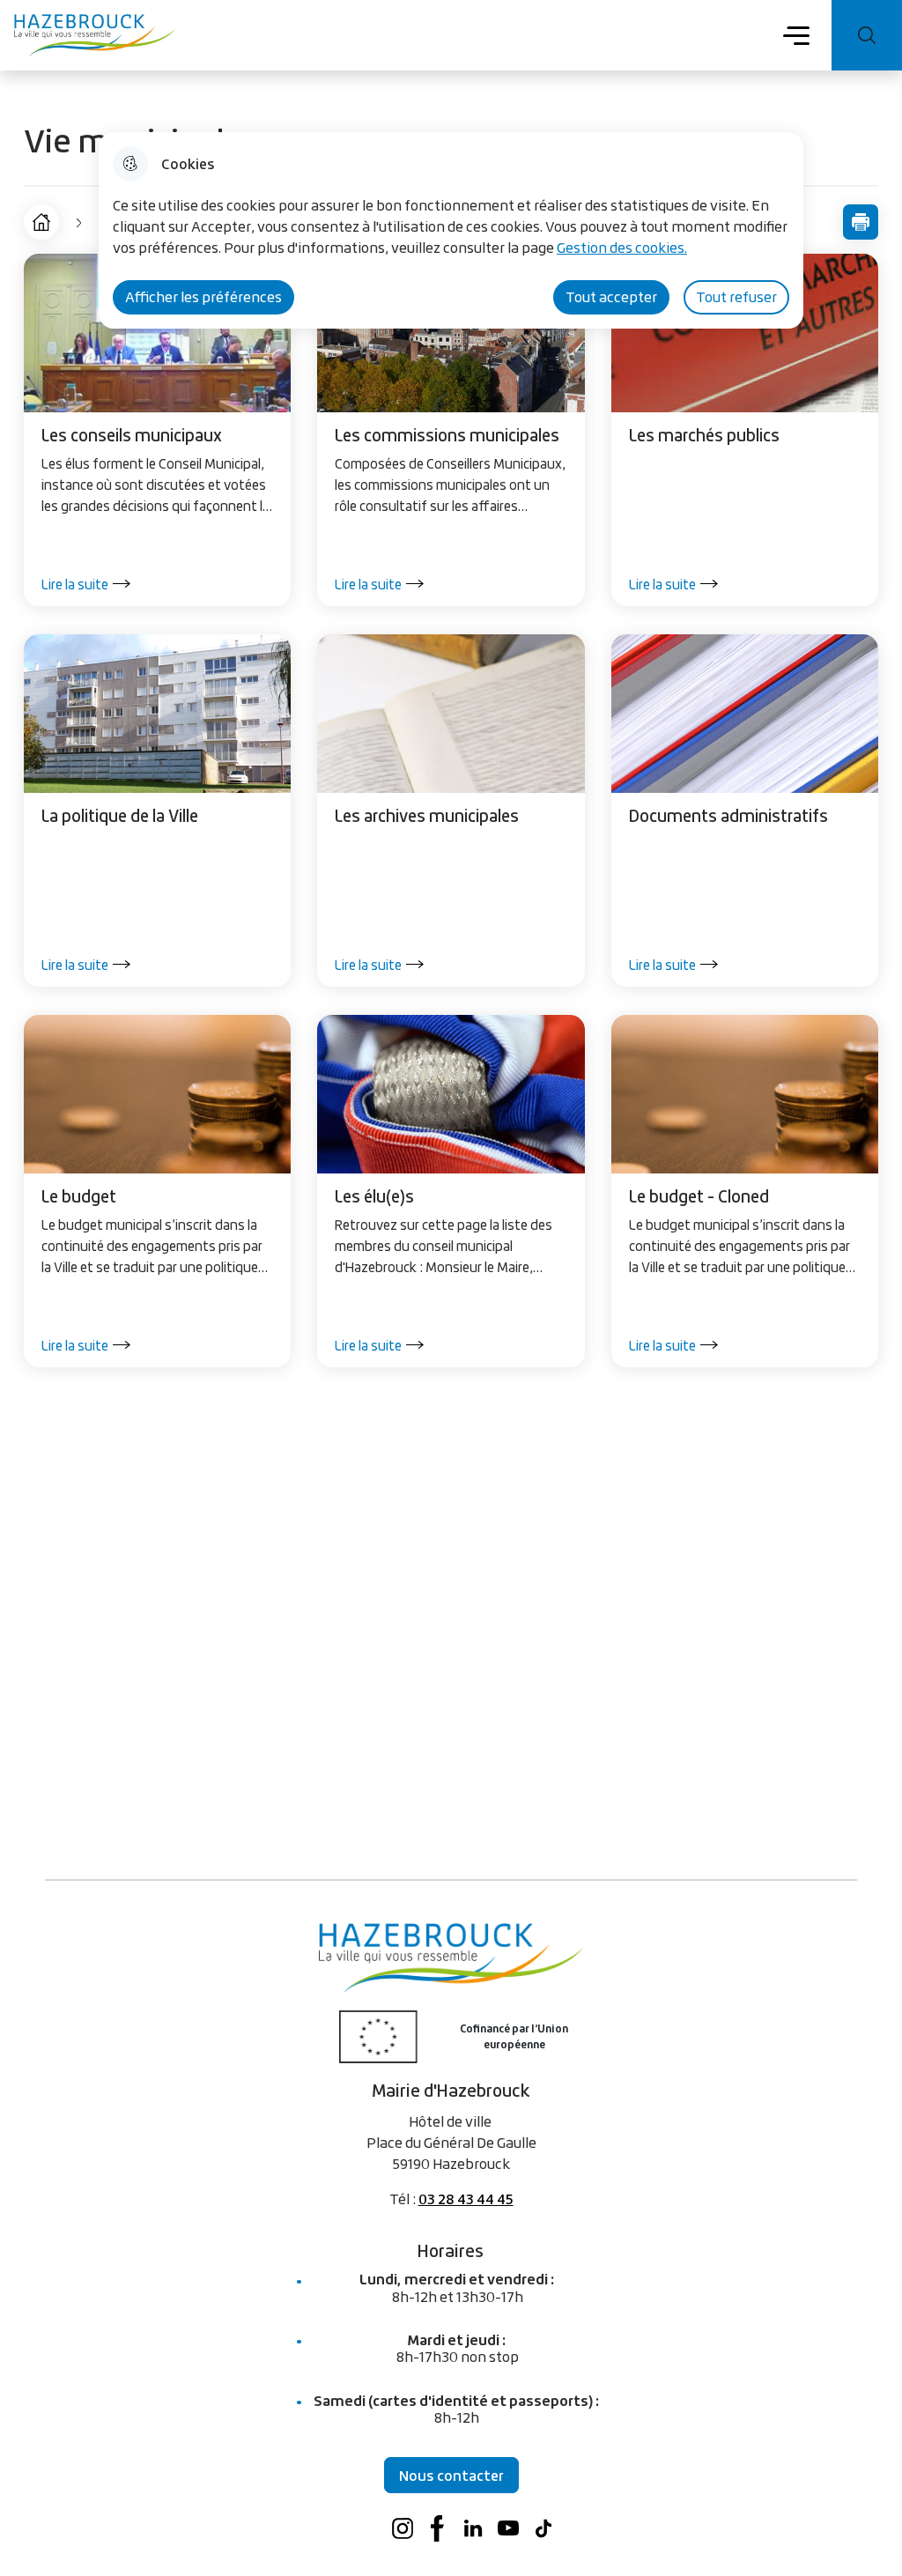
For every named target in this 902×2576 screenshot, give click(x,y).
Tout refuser (736, 297)
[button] (861, 222)
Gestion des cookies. (622, 248)
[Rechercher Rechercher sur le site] (867, 35)
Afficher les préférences (203, 297)
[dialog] (451, 230)
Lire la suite (75, 584)
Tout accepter (611, 297)
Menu (797, 34)
